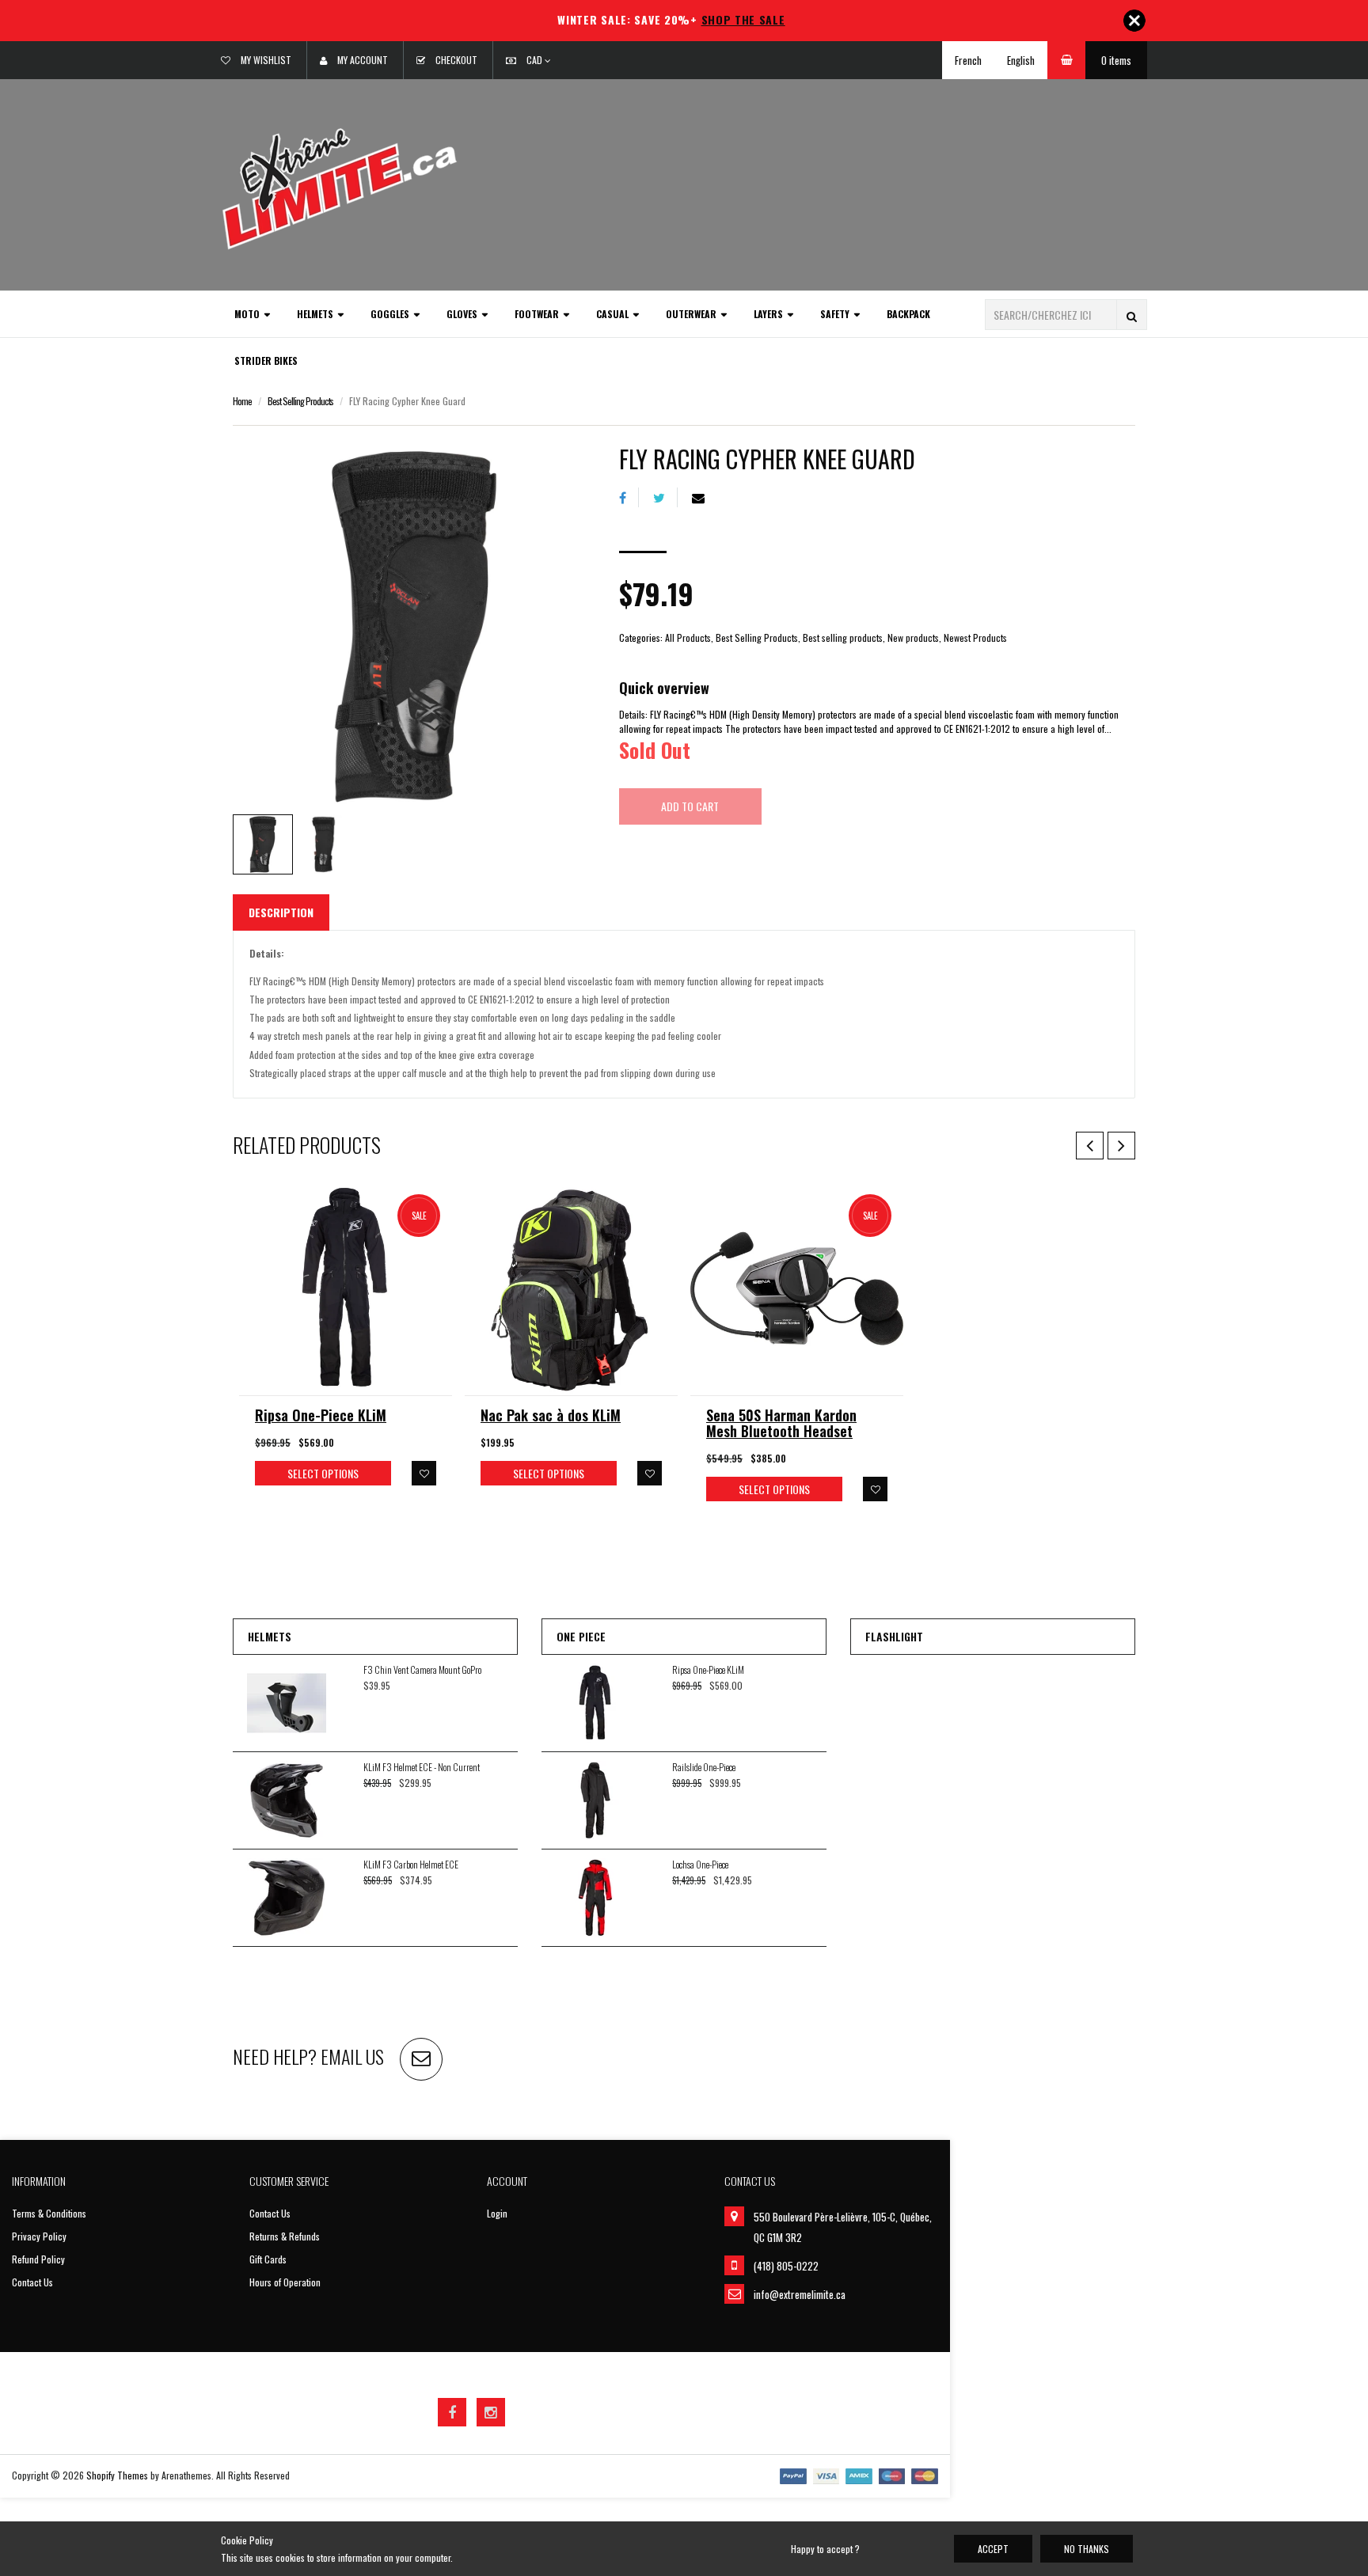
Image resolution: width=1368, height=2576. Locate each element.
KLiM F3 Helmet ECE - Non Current (422, 1767)
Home (242, 401)
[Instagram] (491, 2412)
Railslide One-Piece (704, 1767)
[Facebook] (629, 497)
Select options (323, 1473)
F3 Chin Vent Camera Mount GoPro (422, 1669)
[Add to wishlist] (424, 1473)
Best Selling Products (300, 401)
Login (497, 2213)
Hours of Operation (285, 2282)
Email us (352, 2056)
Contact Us (32, 2282)
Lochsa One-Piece (700, 1864)
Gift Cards (268, 2259)
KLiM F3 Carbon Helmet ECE (411, 1864)
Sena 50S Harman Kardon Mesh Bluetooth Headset (781, 1423)
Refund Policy (38, 2259)
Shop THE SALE (743, 19)
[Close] (1134, 21)
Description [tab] (281, 912)
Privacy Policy (39, 2236)
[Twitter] (665, 497)
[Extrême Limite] (340, 187)
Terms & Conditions (49, 2213)
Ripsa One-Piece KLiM (321, 1415)
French (968, 60)
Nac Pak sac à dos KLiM (551, 1415)
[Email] (704, 497)
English (1021, 60)
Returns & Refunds (285, 2236)
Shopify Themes (117, 2475)
